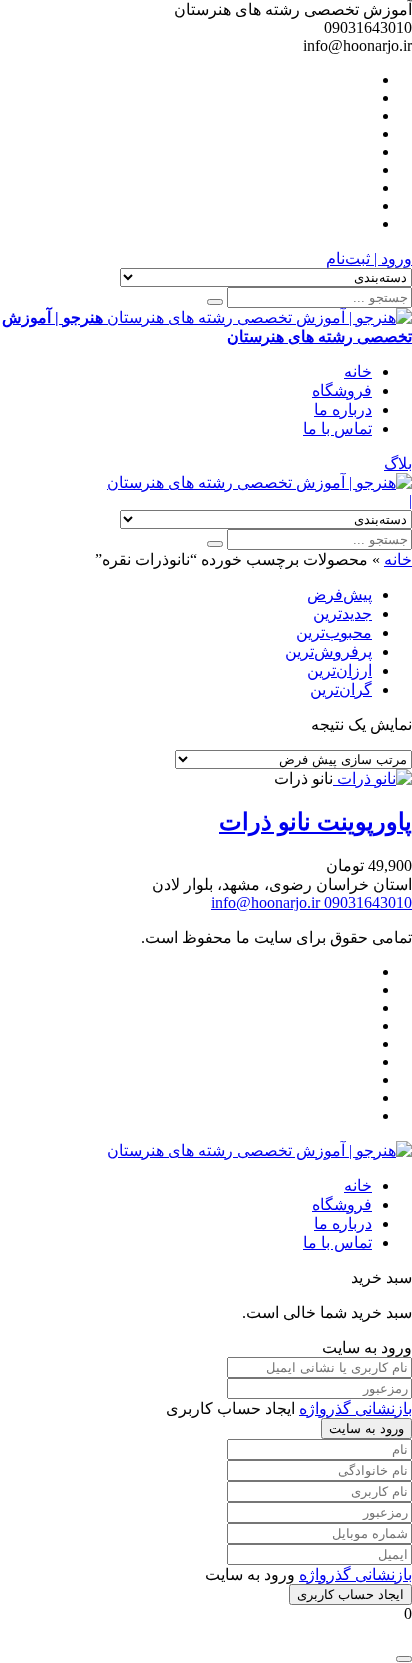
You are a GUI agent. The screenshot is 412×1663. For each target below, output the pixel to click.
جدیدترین (342, 613)
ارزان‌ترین (339, 670)
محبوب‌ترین (334, 632)
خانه (358, 371)
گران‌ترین (341, 689)
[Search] (215, 302)
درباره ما (343, 409)
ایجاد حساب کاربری (350, 1594)
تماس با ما (337, 428)
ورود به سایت (366, 1428)
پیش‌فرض (339, 594)
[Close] (404, 1659)
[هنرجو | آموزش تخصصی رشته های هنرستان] (259, 482)
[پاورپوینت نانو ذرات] (372, 778)
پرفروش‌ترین (328, 651)
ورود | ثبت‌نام (369, 258)
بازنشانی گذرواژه (355, 1408)
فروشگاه (342, 390)
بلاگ (398, 463)
